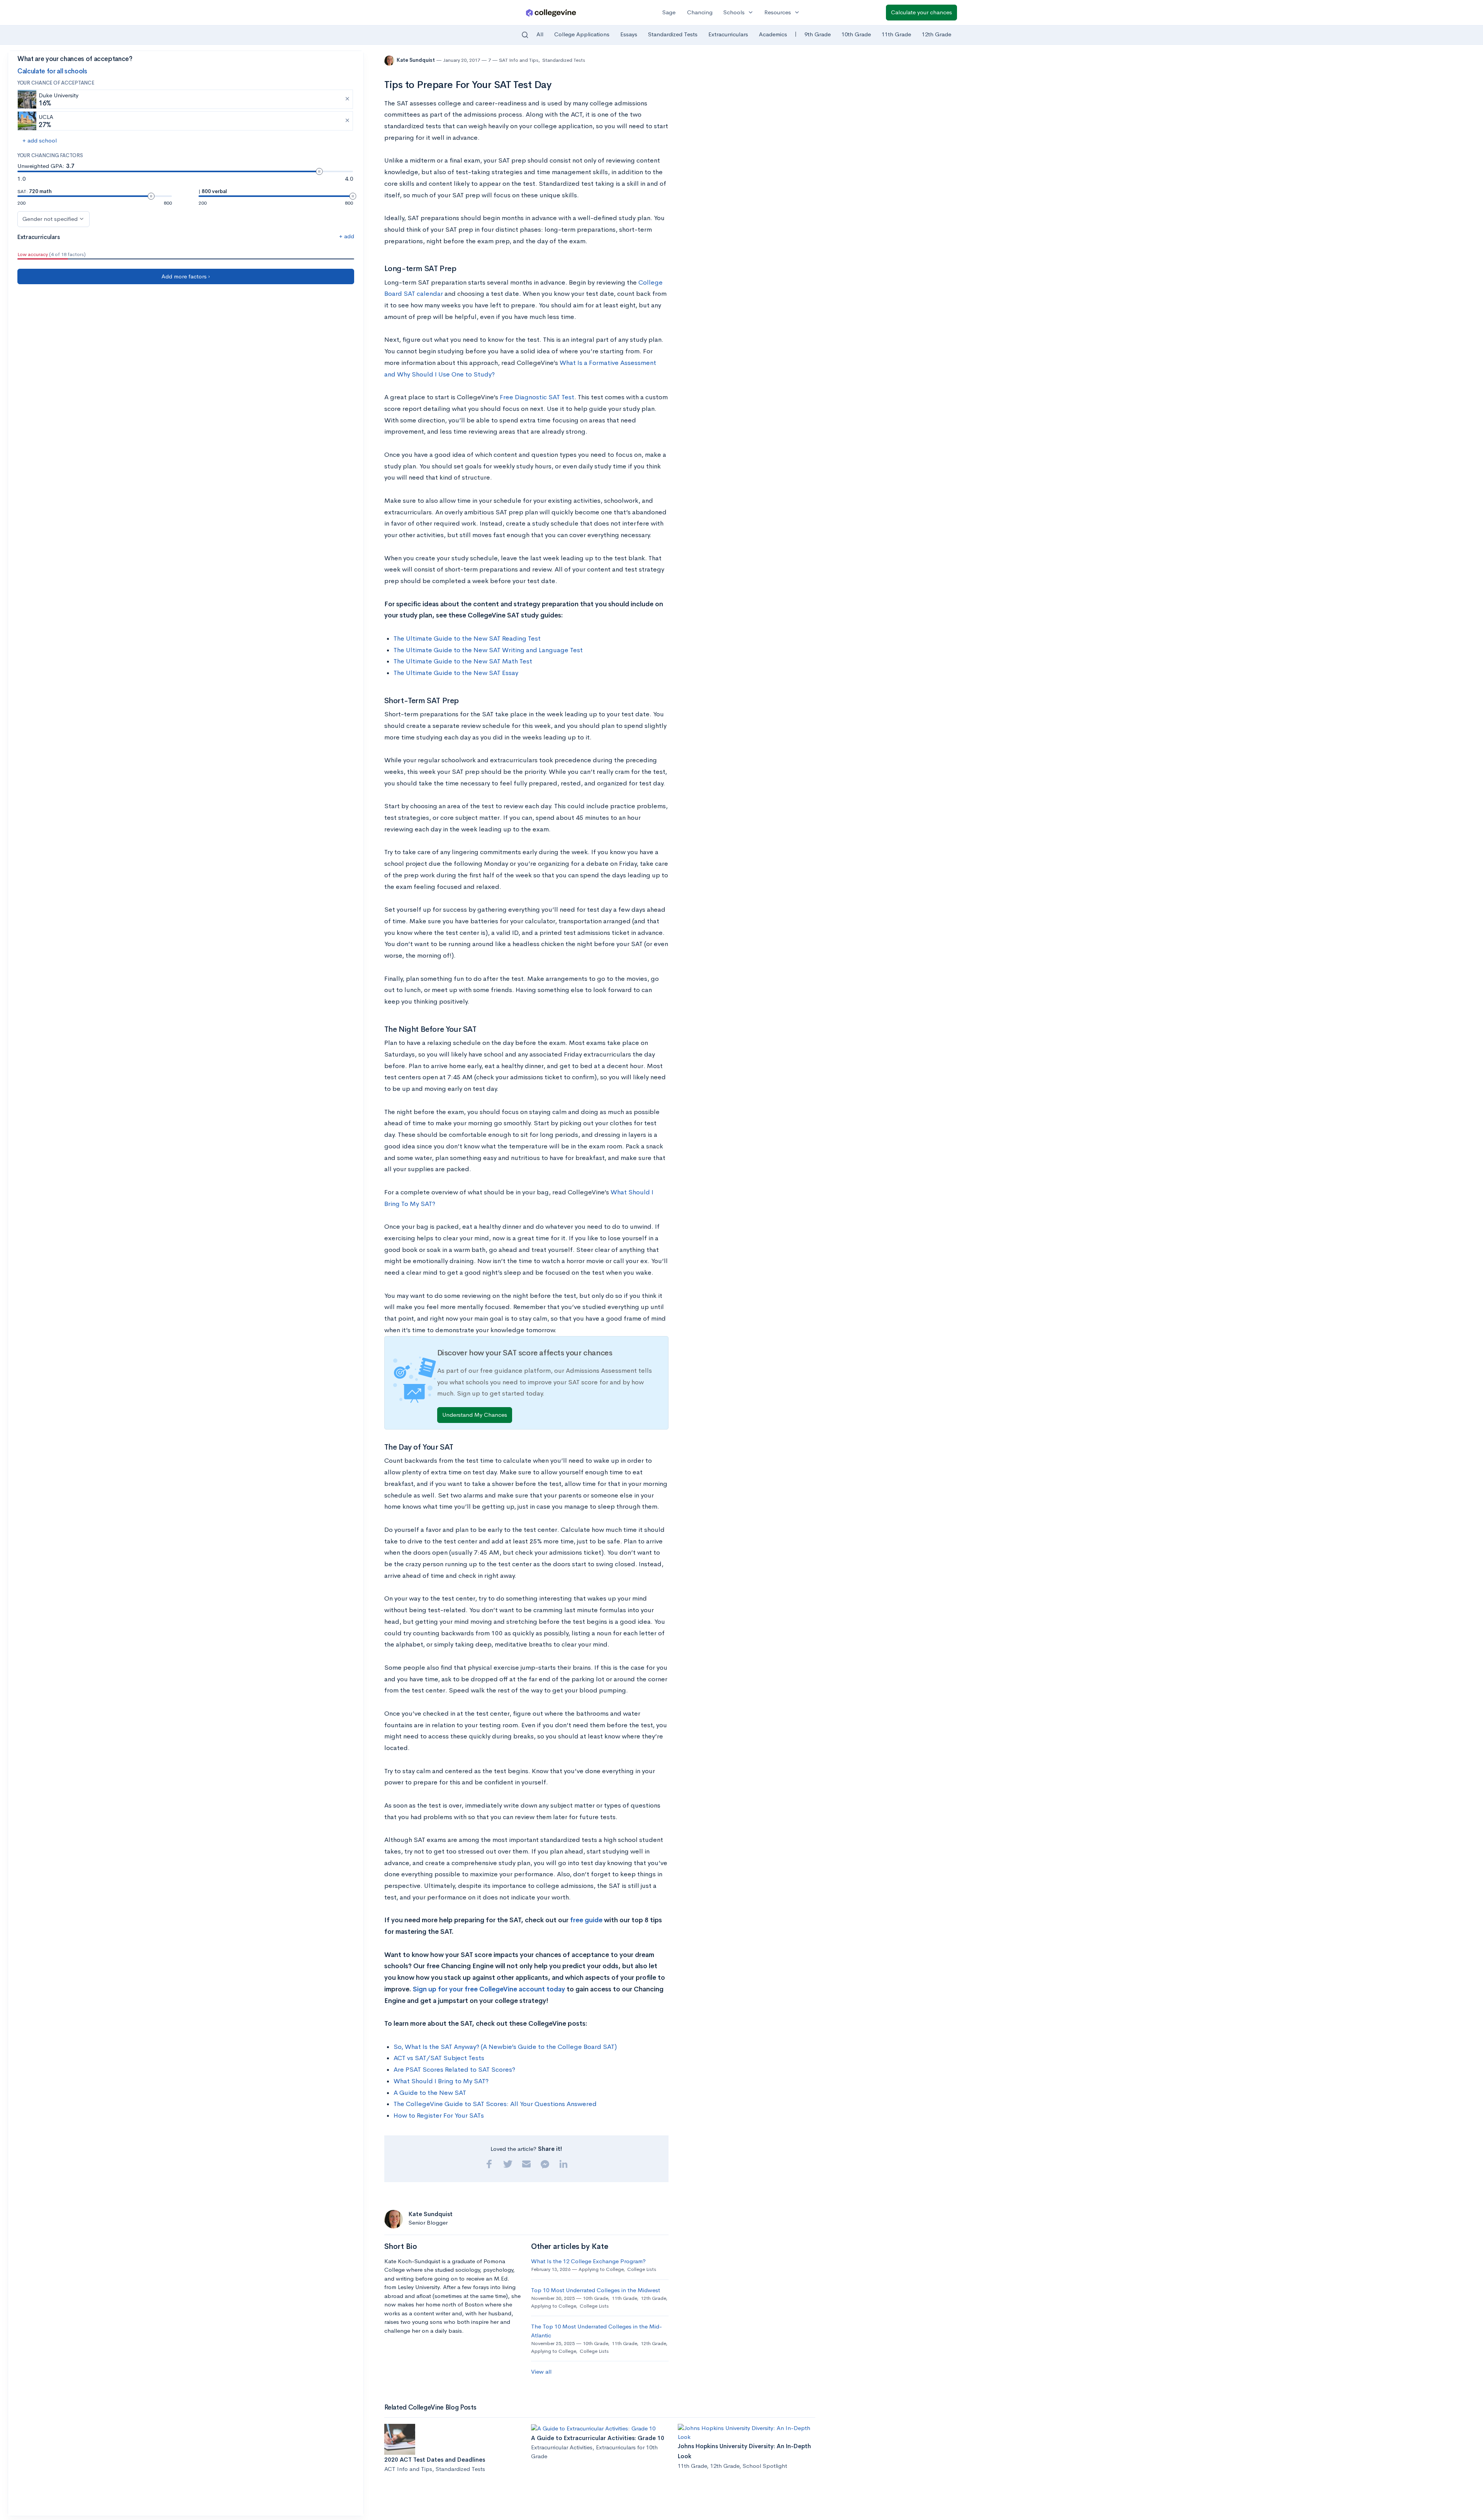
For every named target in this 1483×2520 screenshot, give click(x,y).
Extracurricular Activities (562, 2447)
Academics (773, 34)
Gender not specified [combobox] (50, 219)
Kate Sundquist (416, 60)
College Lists (642, 2269)
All (540, 34)
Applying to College (601, 2269)
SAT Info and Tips (519, 60)
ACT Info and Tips (408, 2469)
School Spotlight (765, 2466)
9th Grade (818, 34)
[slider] (319, 171)
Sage (669, 12)
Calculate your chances (921, 12)
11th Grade (896, 34)
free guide (586, 1920)
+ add (347, 236)
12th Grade (937, 34)
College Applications (582, 34)
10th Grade (856, 34)
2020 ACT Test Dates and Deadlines (435, 2460)
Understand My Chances (475, 1415)
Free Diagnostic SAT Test (537, 397)
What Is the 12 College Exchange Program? (588, 2261)
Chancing (700, 12)
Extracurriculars (728, 34)
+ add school (40, 140)
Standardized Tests (673, 34)
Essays (629, 34)
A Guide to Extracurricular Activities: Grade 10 (598, 2438)
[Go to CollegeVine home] (551, 13)
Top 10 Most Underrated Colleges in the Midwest (596, 2290)
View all (541, 2372)
